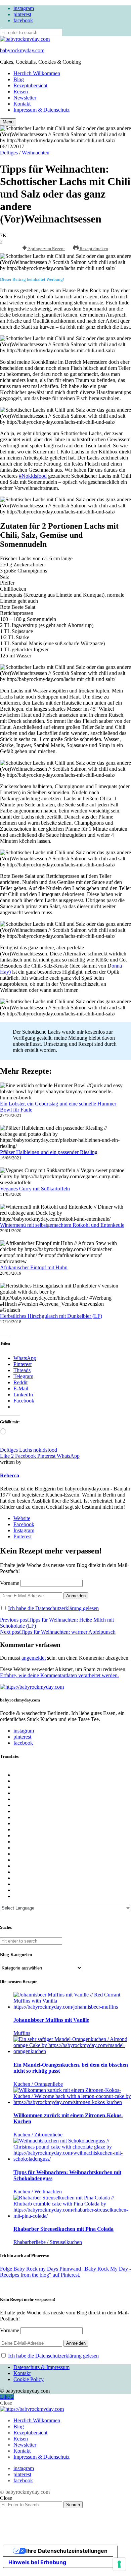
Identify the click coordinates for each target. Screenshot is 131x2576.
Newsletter (25, 98)
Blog (19, 79)
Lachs (26, 1450)
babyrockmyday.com (22, 50)
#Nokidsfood (33, 476)
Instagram (24, 1530)
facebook (23, 20)
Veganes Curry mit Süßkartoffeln (35, 1189)
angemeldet (34, 1658)
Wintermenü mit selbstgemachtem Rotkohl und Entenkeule (62, 1225)
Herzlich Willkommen (37, 73)
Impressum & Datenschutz (41, 110)
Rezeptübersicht (30, 85)
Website (22, 1518)
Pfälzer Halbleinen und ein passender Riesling (49, 1152)
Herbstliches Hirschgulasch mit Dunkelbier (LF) (51, 1316)
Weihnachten (36, 153)
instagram (24, 8)
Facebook (24, 1524)
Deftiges (9, 153)
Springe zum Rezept (46, 249)
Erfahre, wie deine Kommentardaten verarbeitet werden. (59, 1675)
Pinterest (23, 1536)
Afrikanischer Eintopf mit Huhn (34, 1267)
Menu (8, 122)
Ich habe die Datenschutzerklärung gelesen (53, 1608)
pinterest (22, 14)
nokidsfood (45, 1450)
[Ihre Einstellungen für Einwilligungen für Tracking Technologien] (119, 2564)
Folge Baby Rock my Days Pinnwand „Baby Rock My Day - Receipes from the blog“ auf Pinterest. (65, 2272)
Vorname (10, 1583)
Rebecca (10, 1475)
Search (73, 2505)
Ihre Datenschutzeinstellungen (67, 2551)
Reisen (21, 92)
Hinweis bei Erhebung (37, 2562)
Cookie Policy (29, 2379)
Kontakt (22, 104)
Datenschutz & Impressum (41, 2367)
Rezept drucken (93, 249)
